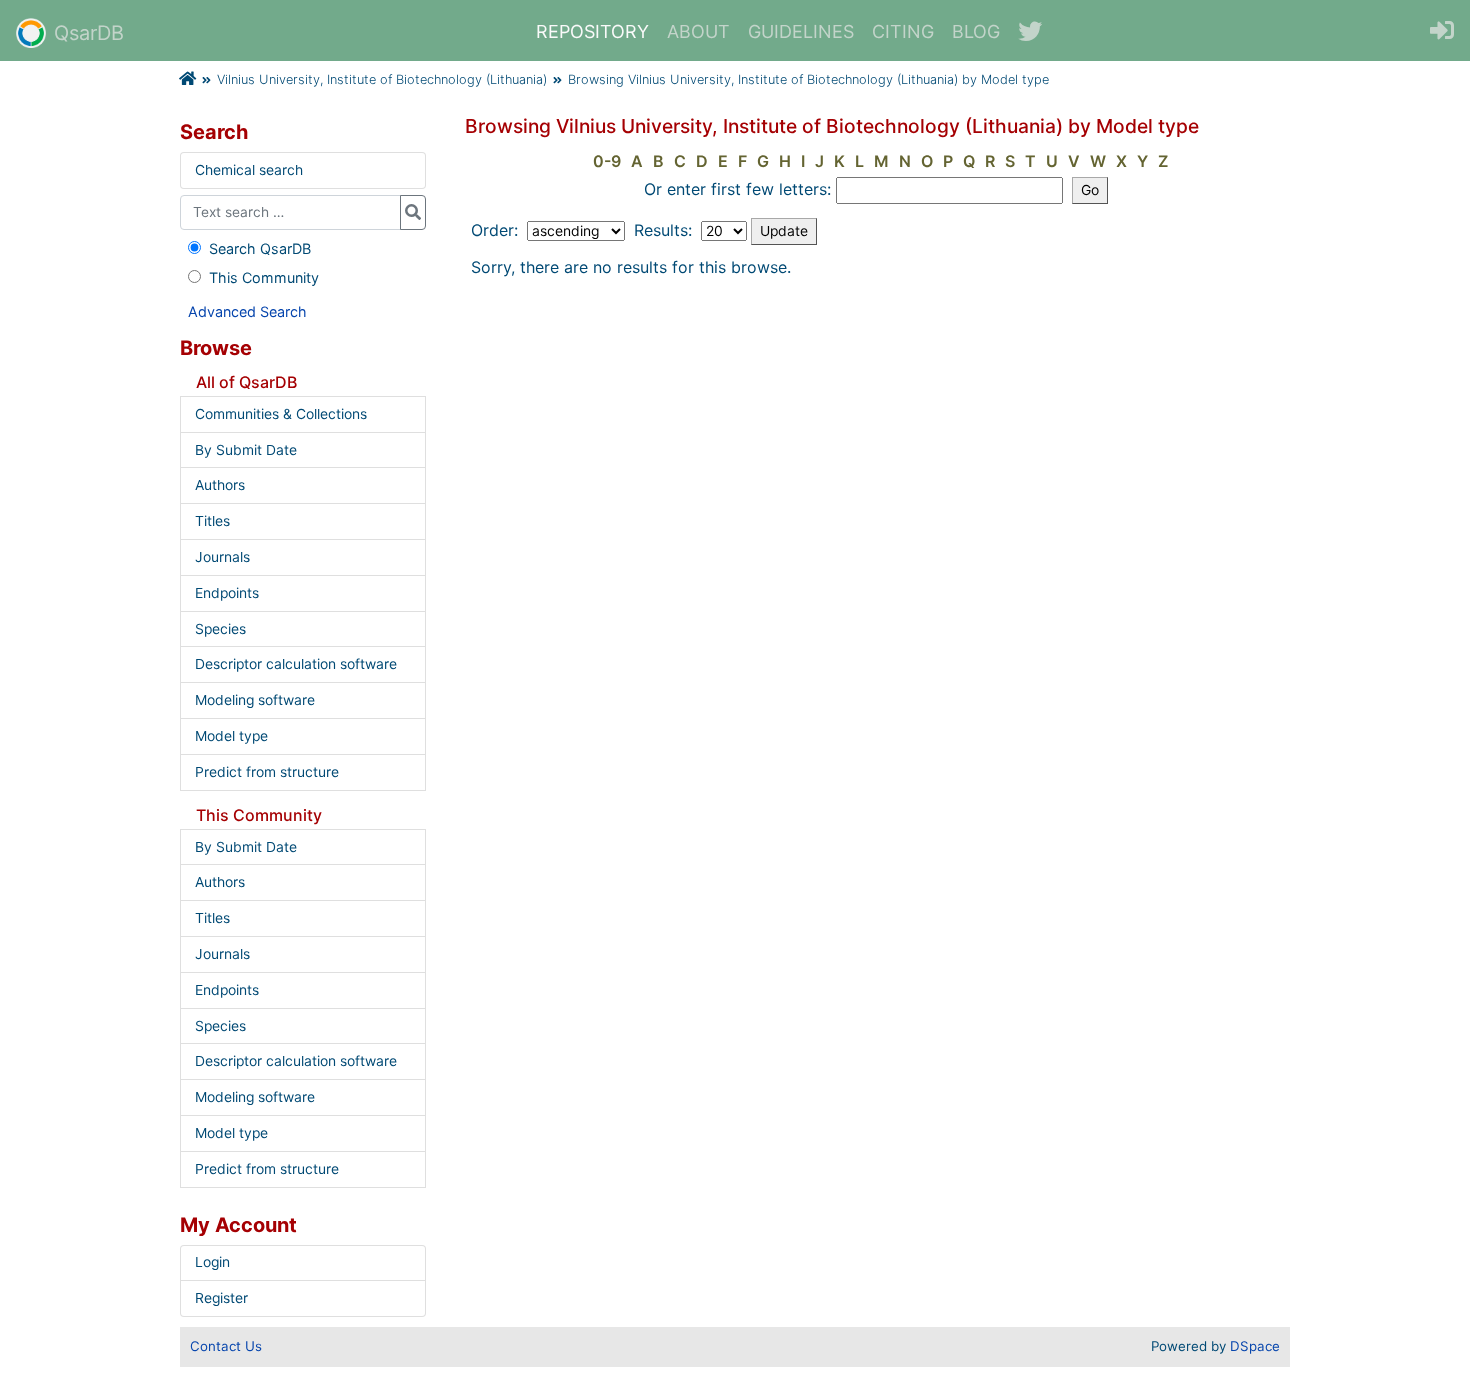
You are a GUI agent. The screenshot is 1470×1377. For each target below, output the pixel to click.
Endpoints (227, 593)
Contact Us (226, 1346)
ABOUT (698, 31)
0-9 (607, 161)
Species (220, 629)
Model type (231, 736)
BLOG (976, 31)
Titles (212, 521)
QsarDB (89, 33)
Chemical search (249, 170)
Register (221, 1298)
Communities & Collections (281, 414)
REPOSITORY (592, 31)
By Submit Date (246, 450)
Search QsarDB (260, 248)
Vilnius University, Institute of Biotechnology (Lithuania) (382, 79)
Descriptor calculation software (296, 664)
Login (212, 1262)
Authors (220, 485)
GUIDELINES (801, 31)
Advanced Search (247, 311)
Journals (222, 557)
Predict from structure (267, 772)
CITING (903, 31)
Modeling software (255, 700)
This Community (264, 277)
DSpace (1255, 1346)
